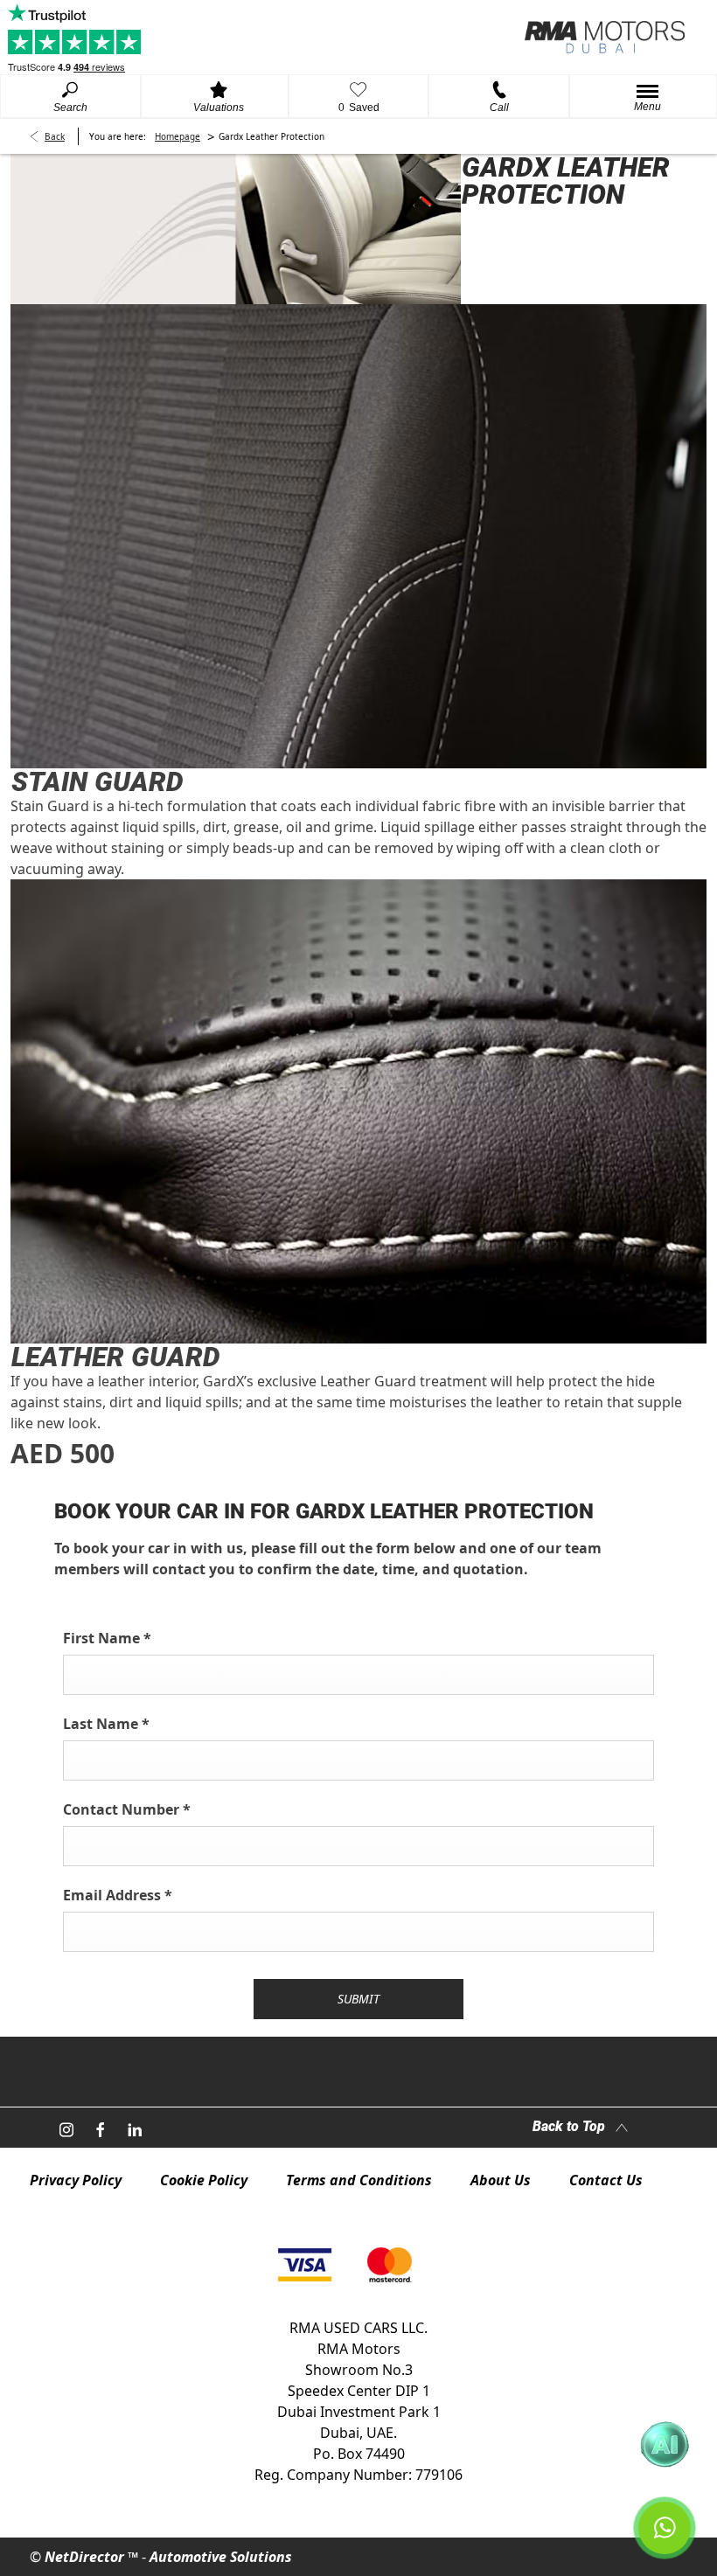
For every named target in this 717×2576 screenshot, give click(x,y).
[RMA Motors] (604, 37)
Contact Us (606, 2180)
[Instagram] (66, 2128)
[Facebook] (101, 2128)
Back (55, 136)
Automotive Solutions (221, 2557)
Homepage (178, 136)
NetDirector (86, 2557)
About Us (501, 2180)
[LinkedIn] (135, 2128)
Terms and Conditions (359, 2180)
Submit (358, 1999)
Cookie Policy (204, 2180)
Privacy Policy (76, 2180)
